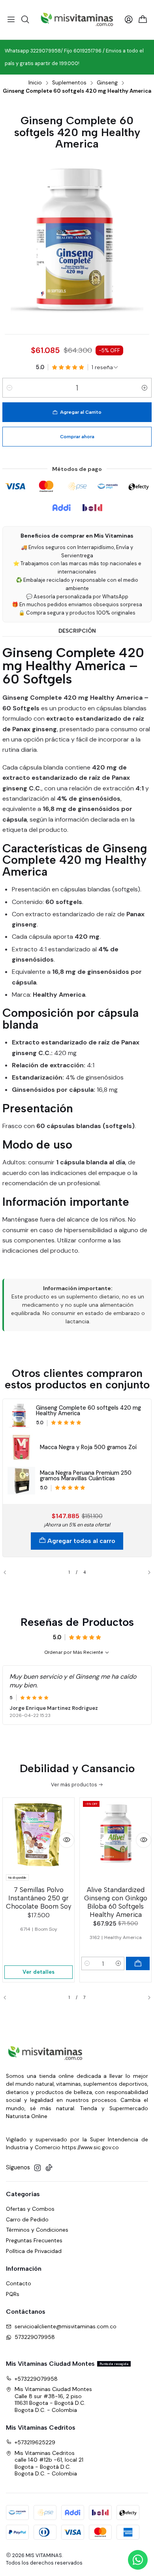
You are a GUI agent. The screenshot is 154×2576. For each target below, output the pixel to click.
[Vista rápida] (67, 1840)
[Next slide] (146, 1573)
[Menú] (11, 20)
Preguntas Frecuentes (34, 2240)
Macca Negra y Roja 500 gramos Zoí (88, 1447)
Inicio (35, 83)
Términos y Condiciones (37, 2230)
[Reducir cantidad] (9, 388)
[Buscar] (25, 20)
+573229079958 (36, 2379)
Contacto (19, 2283)
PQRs (13, 2294)
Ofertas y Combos (30, 2209)
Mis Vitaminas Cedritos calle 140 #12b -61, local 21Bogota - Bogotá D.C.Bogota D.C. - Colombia (49, 2463)
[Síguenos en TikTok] (49, 2168)
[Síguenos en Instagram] (38, 2168)
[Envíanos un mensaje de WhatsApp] (138, 2560)
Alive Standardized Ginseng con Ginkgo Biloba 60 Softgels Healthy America (116, 1902)
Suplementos (69, 83)
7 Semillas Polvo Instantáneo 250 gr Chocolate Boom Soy (39, 1898)
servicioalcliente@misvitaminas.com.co (66, 2326)
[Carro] (143, 20)
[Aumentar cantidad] (145, 388)
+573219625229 (35, 2442)
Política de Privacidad (34, 2251)
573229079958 (35, 2337)
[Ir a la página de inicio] (77, 20)
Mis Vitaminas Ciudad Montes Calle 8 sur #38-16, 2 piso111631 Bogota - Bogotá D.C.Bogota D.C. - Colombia (53, 2399)
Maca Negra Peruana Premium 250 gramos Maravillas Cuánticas (86, 1476)
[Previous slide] (8, 1573)
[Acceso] (129, 20)
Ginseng (107, 83)
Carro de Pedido (27, 2219)
